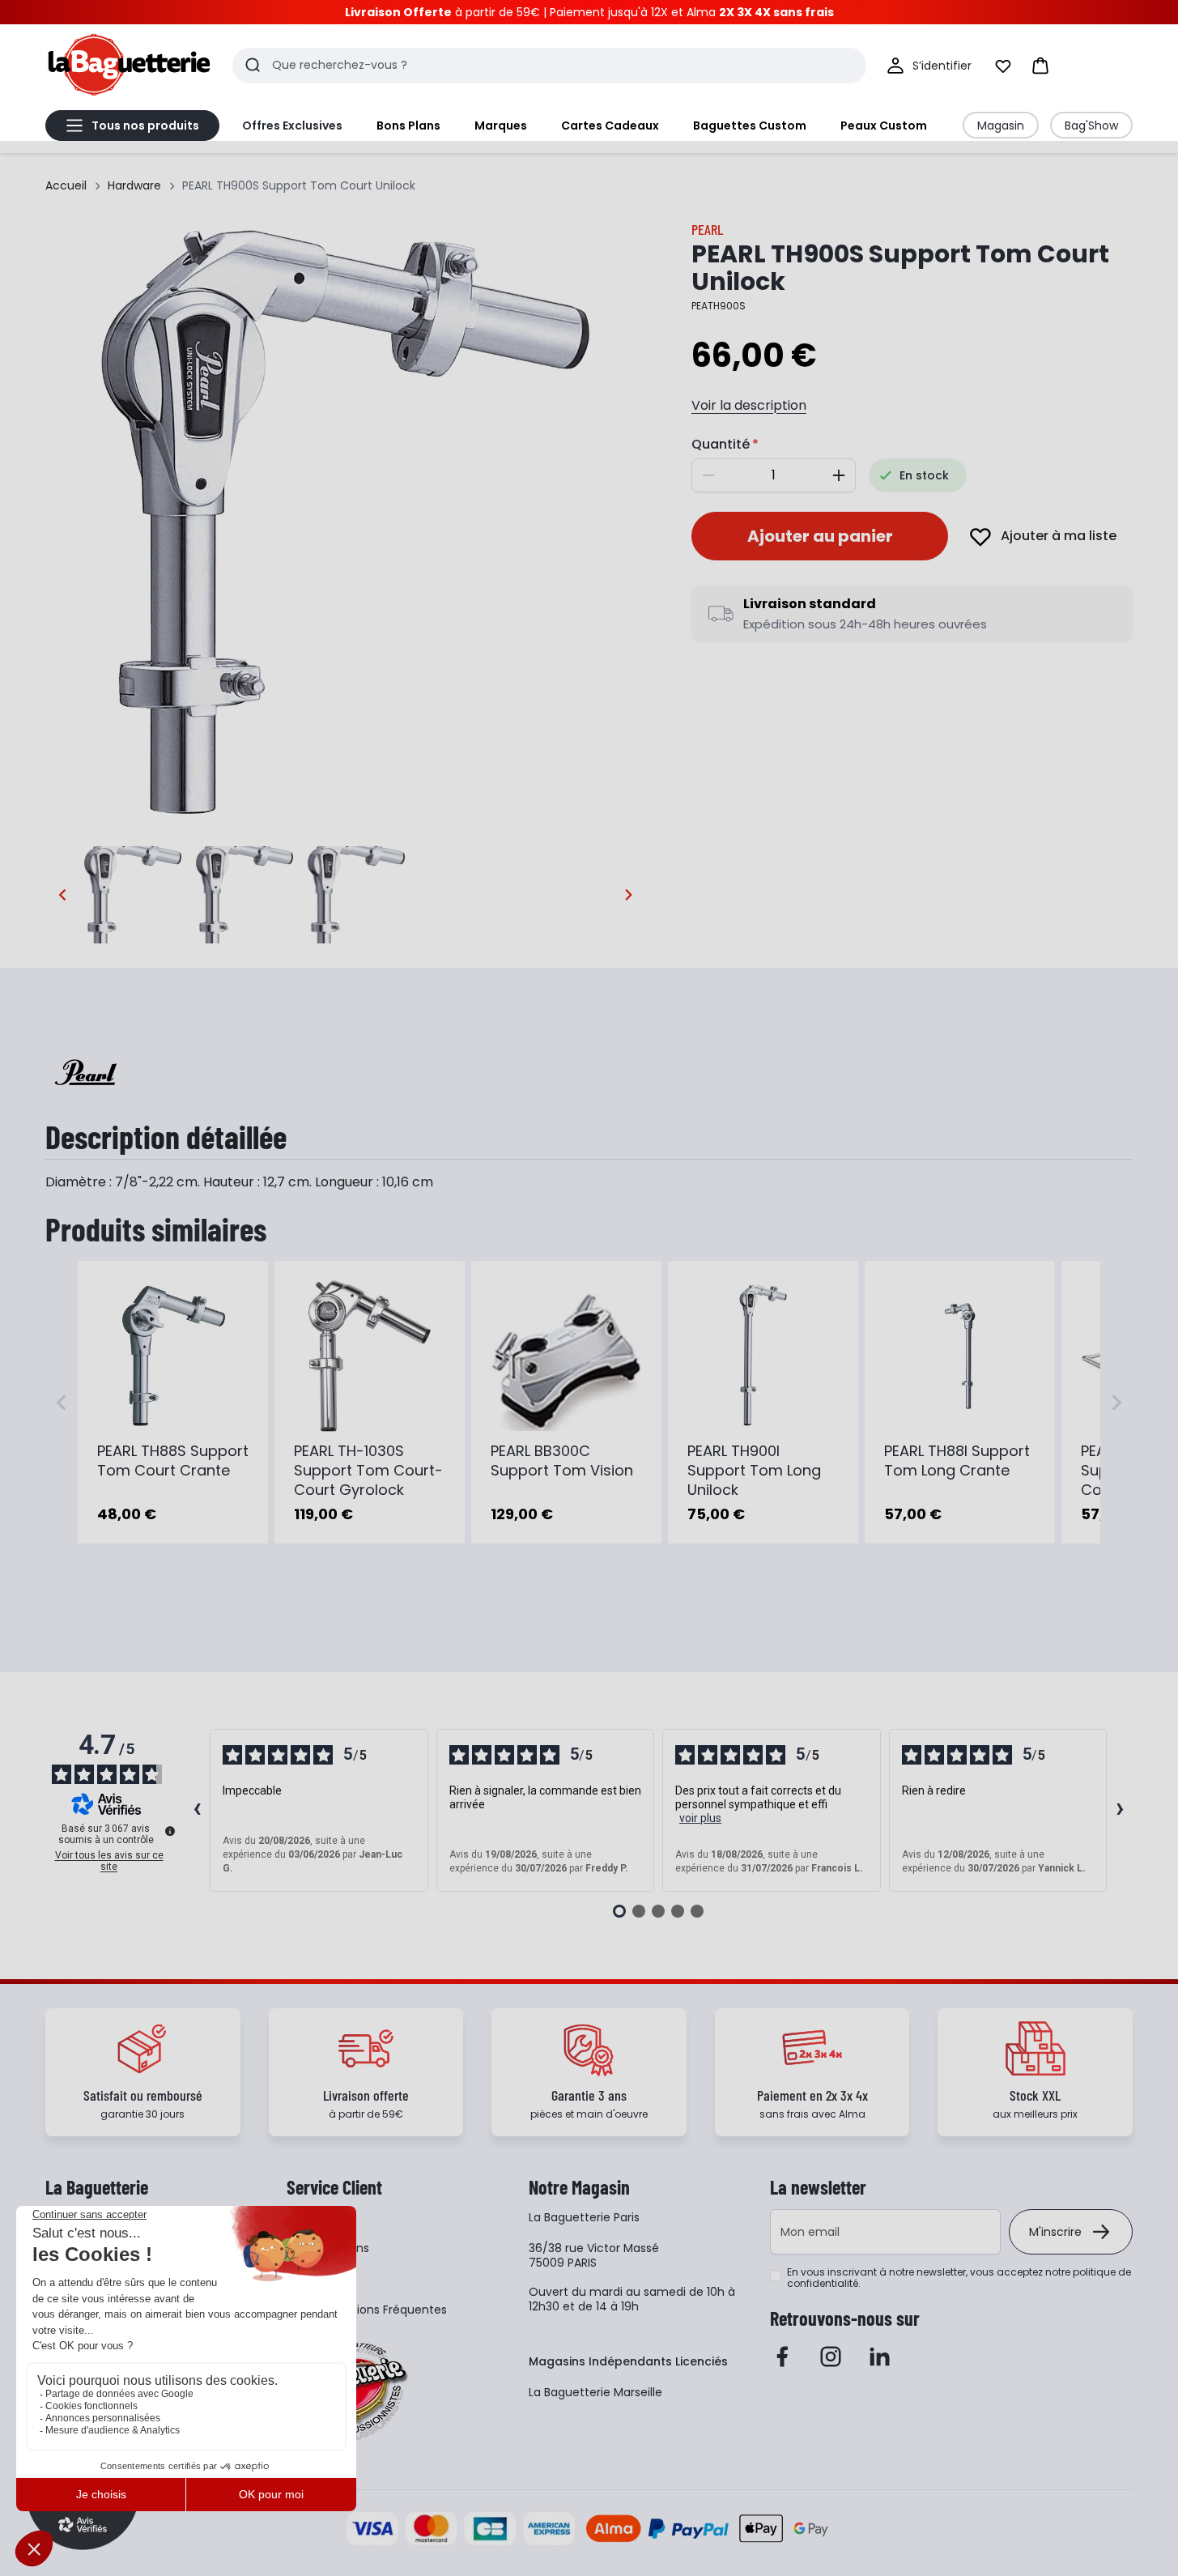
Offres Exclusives (292, 126)
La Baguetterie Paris (584, 2217)
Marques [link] (501, 126)
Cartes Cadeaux (610, 126)
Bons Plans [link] (408, 126)
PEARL (707, 229)
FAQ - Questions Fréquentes (367, 2310)
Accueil (66, 185)
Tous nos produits (145, 126)
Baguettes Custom (750, 126)
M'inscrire (1055, 2232)
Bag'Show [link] (1091, 126)
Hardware (134, 185)
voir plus (700, 1818)
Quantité (721, 444)
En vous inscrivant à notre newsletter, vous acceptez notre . (959, 2278)
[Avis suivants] (1120, 1811)
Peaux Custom (884, 126)
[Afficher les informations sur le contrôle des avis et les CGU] (170, 1831)
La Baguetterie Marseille (595, 2392)
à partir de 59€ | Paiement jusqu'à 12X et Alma (589, 12)
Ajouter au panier (820, 536)
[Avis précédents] (197, 1811)
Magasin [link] (1001, 126)
